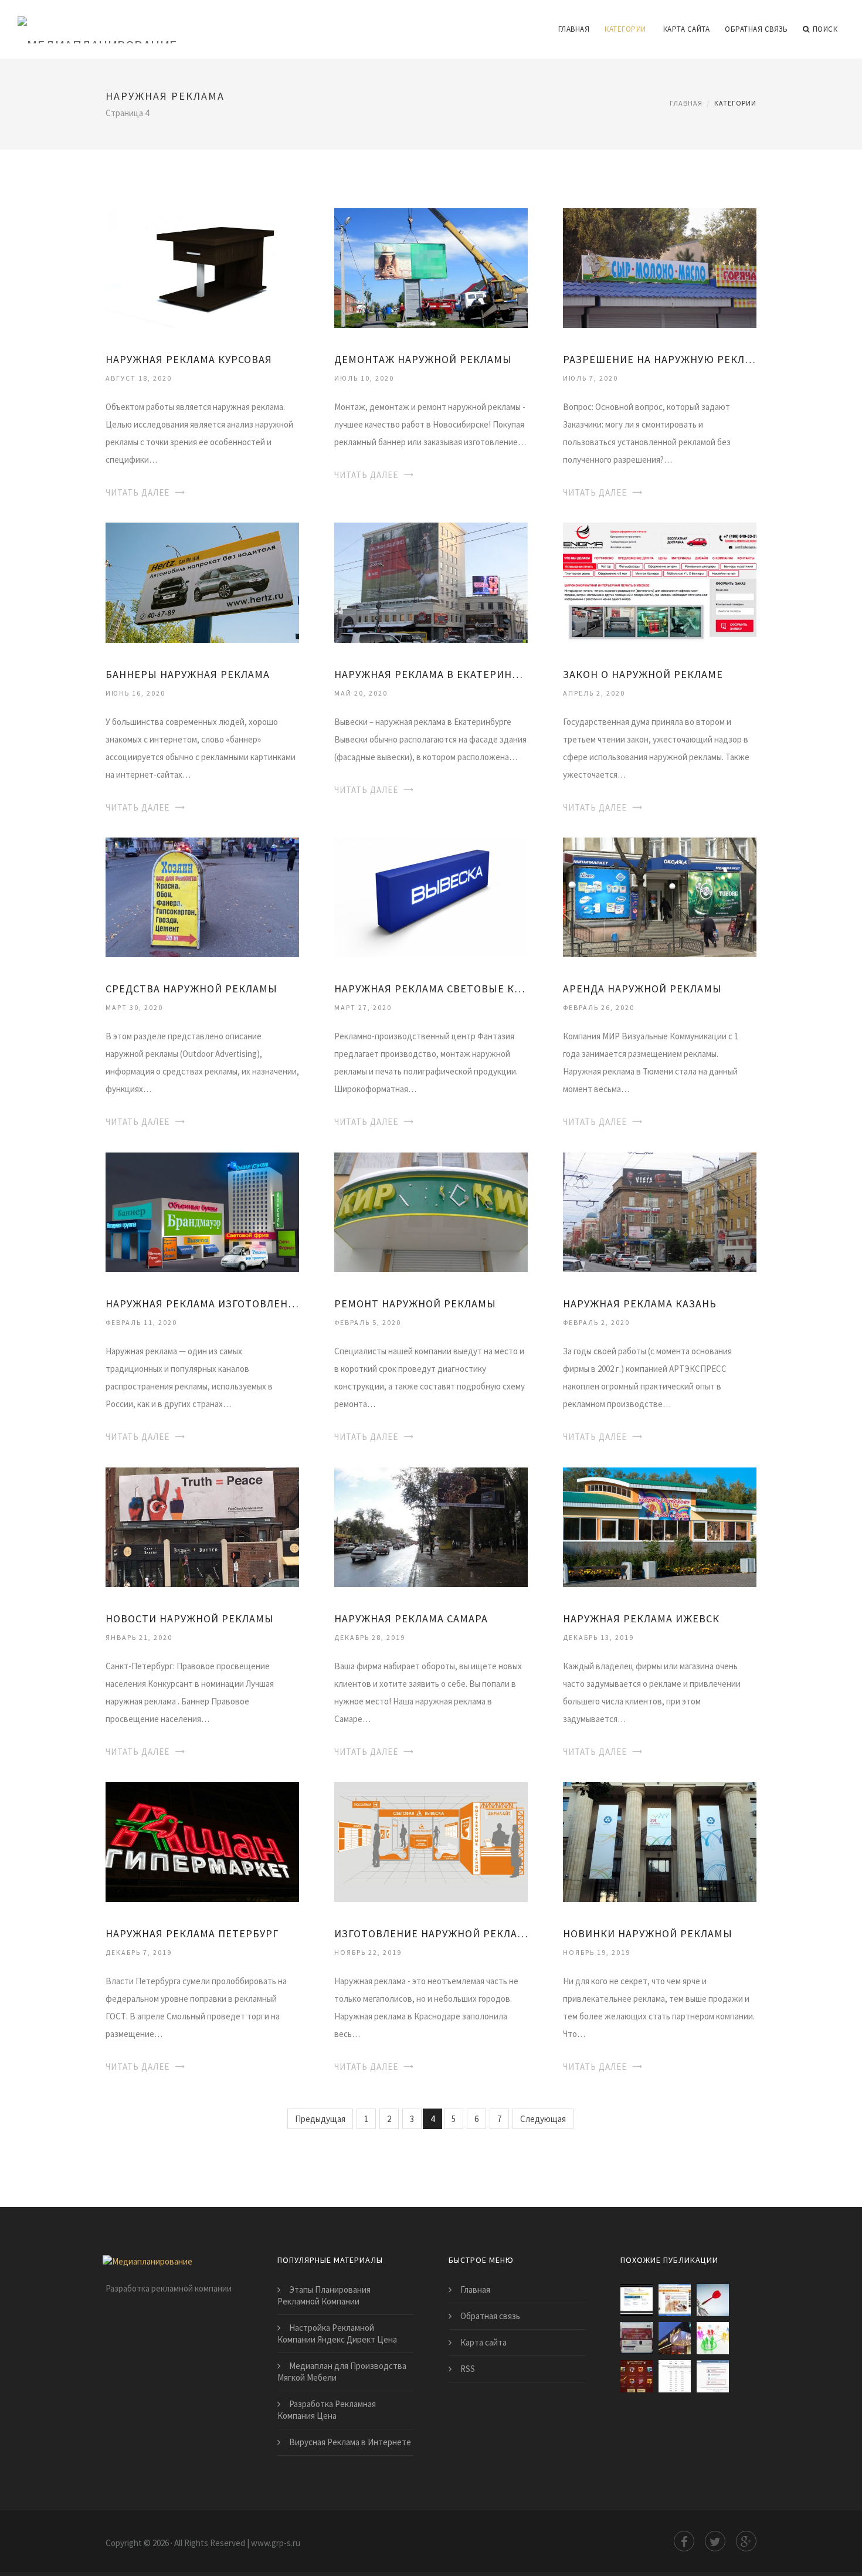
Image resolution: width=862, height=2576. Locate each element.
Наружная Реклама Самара (411, 1619)
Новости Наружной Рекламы (190, 1619)
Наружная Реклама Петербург (192, 1933)
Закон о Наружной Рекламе (643, 674)
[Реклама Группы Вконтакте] (713, 2376)
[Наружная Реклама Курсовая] (202, 267)
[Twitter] (715, 2541)
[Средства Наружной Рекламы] (202, 896)
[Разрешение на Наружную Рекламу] (660, 267)
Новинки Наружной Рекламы (648, 1933)
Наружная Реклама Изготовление (202, 1304)
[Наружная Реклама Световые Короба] (431, 896)
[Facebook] (684, 2541)
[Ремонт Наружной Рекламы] (431, 1211)
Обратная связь (756, 29)
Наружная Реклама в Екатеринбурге (431, 674)
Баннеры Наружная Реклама (188, 674)
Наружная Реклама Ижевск (641, 1619)
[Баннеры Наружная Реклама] (202, 582)
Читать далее (138, 492)
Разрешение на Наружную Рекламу (660, 359)
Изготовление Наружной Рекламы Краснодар (431, 1933)
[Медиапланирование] (98, 22)
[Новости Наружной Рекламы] (202, 1526)
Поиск (825, 29)
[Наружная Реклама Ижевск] (660, 1526)
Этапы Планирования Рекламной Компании (324, 2295)
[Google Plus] (746, 2541)
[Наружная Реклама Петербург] (202, 1841)
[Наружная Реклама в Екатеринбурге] (431, 582)
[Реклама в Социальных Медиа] (675, 2300)
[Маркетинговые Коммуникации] (713, 2338)
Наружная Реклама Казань (640, 1304)
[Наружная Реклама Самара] (431, 1526)
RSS (468, 2369)
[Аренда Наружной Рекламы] (660, 896)
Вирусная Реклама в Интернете (350, 2442)
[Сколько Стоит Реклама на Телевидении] (637, 2376)
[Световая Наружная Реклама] (675, 2338)
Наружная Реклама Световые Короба (431, 989)
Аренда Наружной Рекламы (642, 989)
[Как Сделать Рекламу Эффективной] (713, 2300)
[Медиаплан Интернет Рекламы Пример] (637, 2300)
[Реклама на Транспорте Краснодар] (637, 2338)
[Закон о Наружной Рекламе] (660, 582)
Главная (574, 29)
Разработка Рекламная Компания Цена (327, 2410)
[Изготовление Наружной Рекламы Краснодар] (431, 1841)
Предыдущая (320, 2119)
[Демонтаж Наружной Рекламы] (431, 267)
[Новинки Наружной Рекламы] (660, 1841)
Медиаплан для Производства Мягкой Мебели (342, 2372)
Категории (625, 29)
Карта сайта (687, 29)
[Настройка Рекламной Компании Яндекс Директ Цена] (675, 2376)
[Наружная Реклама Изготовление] (202, 1211)
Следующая (543, 2119)
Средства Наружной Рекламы (191, 989)
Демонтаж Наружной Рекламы (423, 359)
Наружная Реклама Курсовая (189, 359)
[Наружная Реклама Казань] (660, 1211)
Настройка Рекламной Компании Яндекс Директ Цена (337, 2333)
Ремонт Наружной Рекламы (415, 1304)
